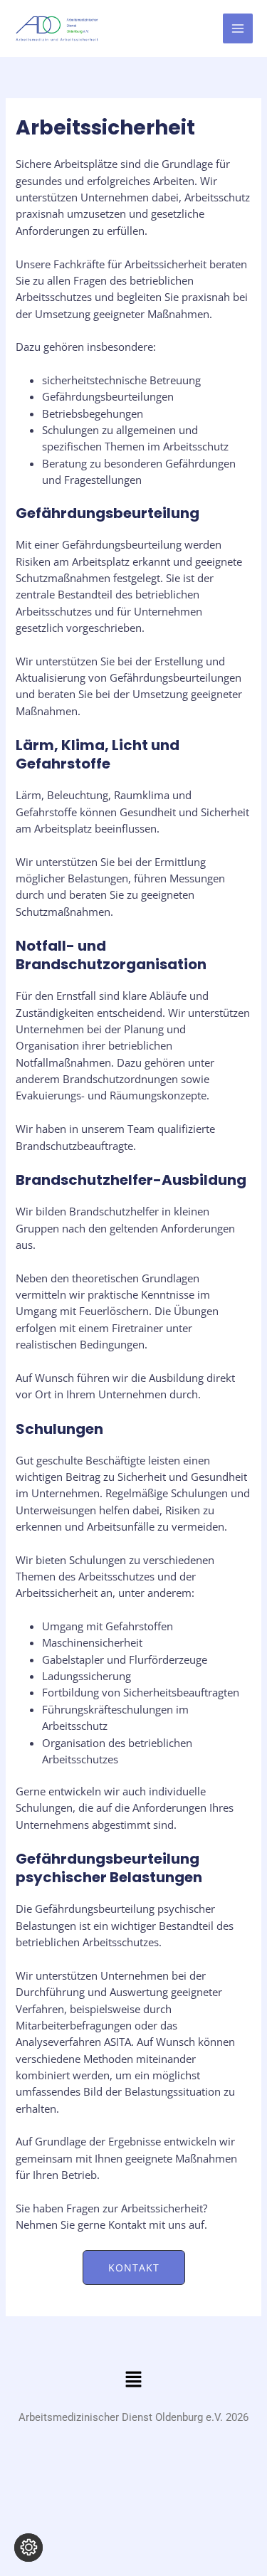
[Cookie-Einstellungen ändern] (28, 2548)
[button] (134, 2268)
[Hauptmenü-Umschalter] (238, 28)
